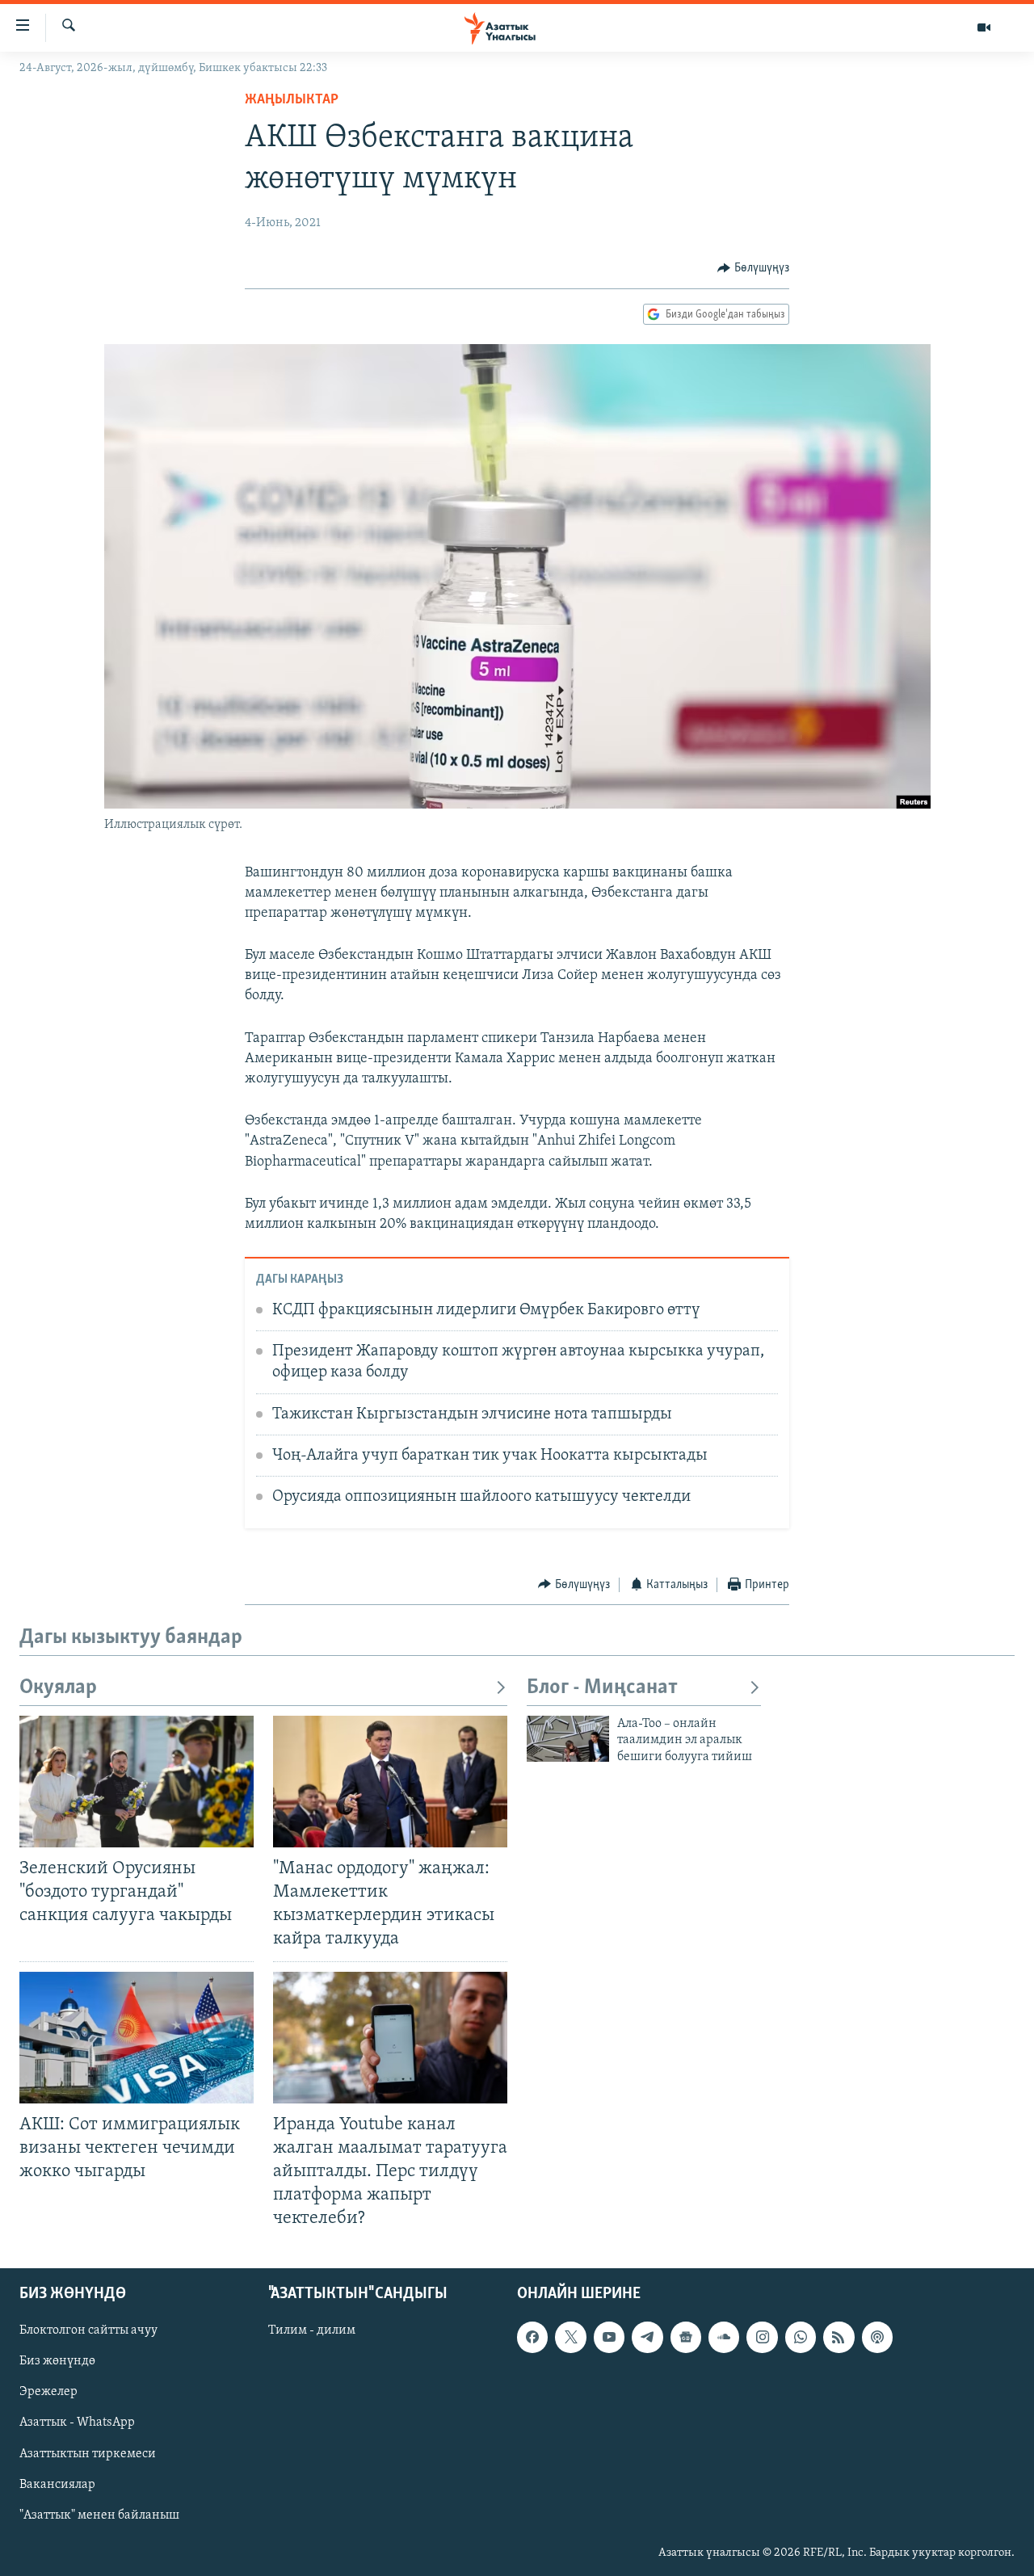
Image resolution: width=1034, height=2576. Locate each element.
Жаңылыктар (292, 100)
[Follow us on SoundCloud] (724, 2338)
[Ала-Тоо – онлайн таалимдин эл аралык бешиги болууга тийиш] (568, 1739)
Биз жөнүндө (57, 2362)
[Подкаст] (877, 2338)
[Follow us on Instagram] (762, 2338)
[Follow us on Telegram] (647, 2338)
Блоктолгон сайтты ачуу (88, 2331)
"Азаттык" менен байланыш (99, 2515)
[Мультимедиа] (984, 27)
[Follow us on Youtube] (609, 2338)
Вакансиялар (57, 2485)
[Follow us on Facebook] (532, 2338)
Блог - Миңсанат (602, 1688)
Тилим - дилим (312, 2331)
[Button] (753, 268)
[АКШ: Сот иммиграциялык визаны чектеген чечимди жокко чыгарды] (137, 2038)
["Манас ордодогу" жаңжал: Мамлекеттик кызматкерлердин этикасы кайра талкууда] (390, 1782)
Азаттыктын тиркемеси (88, 2454)
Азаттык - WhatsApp (77, 2423)
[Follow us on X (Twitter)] (570, 2338)
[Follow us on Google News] (686, 2338)
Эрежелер (48, 2393)
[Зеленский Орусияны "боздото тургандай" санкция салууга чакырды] (137, 1782)
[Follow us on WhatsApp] (801, 2338)
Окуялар (58, 1688)
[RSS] (839, 2338)
